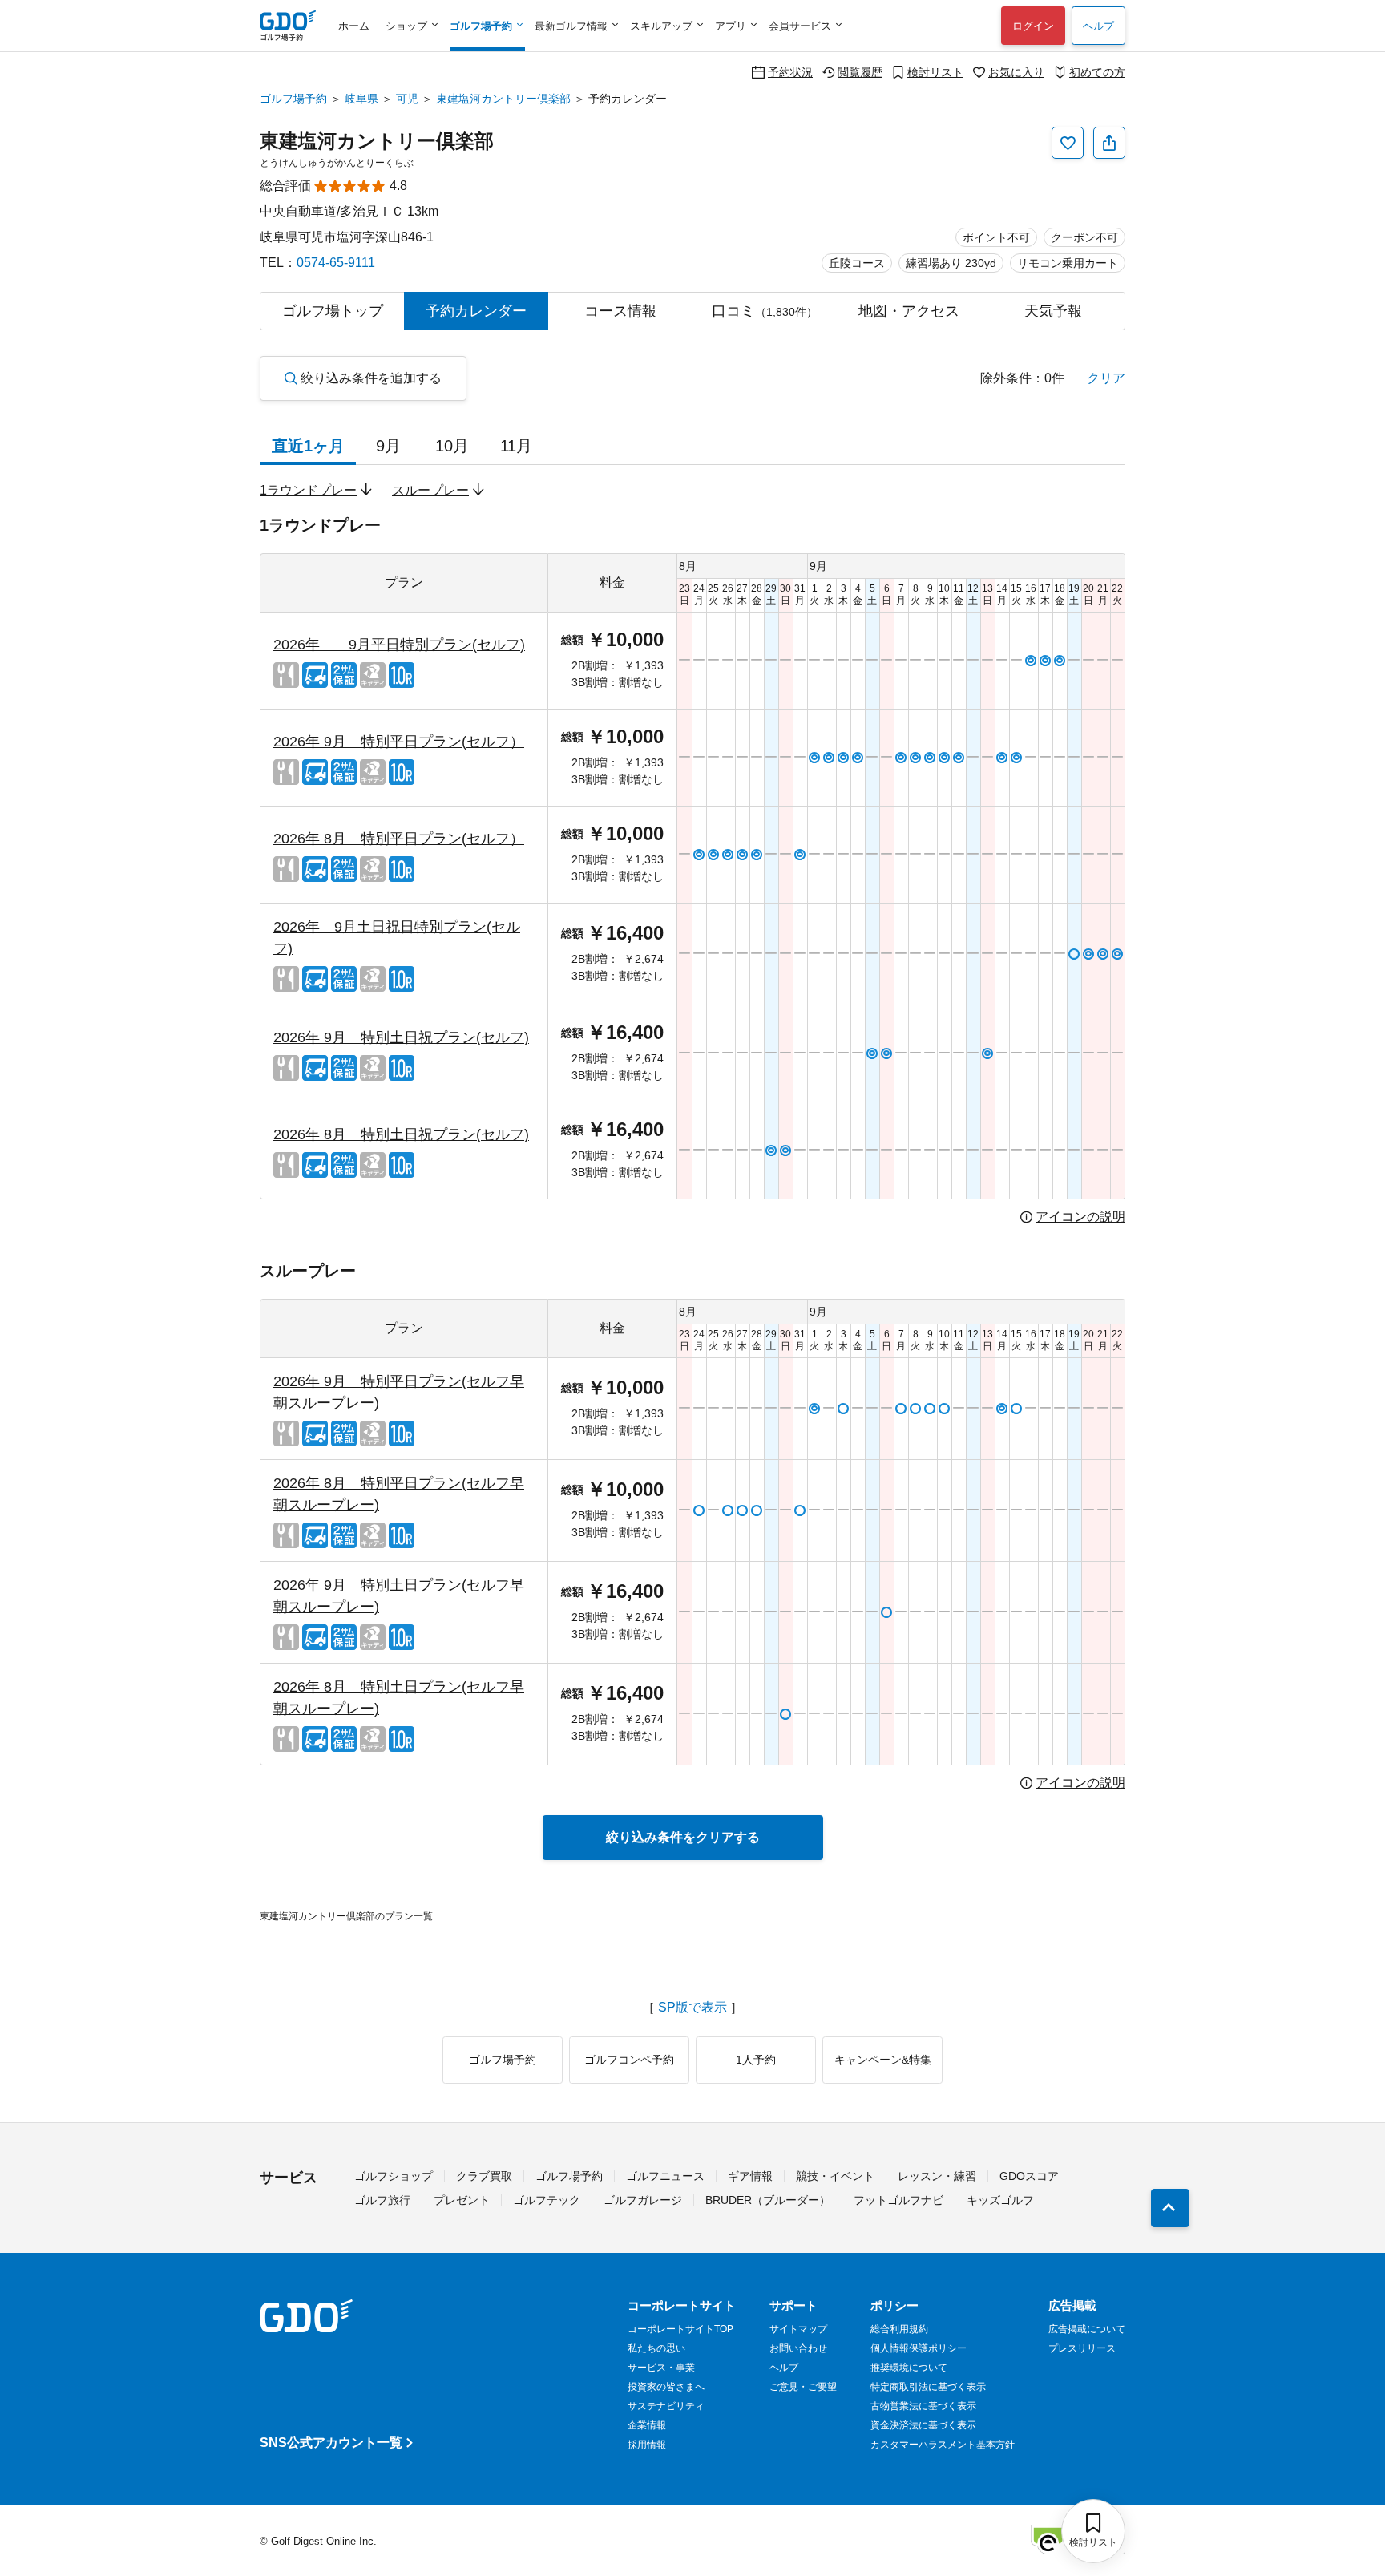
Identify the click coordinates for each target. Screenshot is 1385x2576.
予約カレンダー (476, 311)
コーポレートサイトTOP (680, 2329)
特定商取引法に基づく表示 (928, 2387)
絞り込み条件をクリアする (683, 1837)
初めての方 (1097, 72)
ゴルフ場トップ (333, 311)
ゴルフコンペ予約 (629, 2060)
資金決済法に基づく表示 (923, 2425)
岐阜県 (361, 99)
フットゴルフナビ (898, 2200)
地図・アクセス (909, 311)
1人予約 (756, 2060)
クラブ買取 (484, 2176)
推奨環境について (909, 2368)
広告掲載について (1087, 2329)
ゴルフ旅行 (382, 2200)
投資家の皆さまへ (666, 2387)
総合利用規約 (899, 2329)
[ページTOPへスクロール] (1170, 2208)
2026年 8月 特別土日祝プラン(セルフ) (401, 1134)
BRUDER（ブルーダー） (768, 2200)
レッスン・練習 (937, 2176)
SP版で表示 (692, 2008)
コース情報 (620, 311)
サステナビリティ (666, 2406)
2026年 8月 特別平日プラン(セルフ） (399, 839)
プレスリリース (1082, 2348)
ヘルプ (1098, 26)
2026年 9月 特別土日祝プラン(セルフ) (401, 1037)
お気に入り (1016, 72)
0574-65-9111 (336, 263)
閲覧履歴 (860, 72)
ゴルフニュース (665, 2176)
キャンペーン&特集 (883, 2060)
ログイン (1033, 26)
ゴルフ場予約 (293, 99)
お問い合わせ (798, 2348)
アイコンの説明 (1080, 1217)
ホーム (354, 26)
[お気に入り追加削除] (1068, 143)
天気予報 (1053, 311)
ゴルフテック (547, 2200)
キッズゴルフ (1000, 2200)
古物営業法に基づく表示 (923, 2406)
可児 (407, 99)
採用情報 (647, 2445)
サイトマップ (798, 2329)
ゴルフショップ (394, 2176)
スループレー (430, 490)
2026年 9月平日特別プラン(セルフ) (399, 645)
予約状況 (790, 72)
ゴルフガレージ (643, 2200)
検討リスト (935, 72)
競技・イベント (835, 2176)
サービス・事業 (661, 2368)
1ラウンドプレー (308, 490)
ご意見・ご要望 (803, 2387)
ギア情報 (750, 2176)
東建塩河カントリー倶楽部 (503, 99)
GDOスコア (1029, 2176)
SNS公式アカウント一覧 (331, 2443)
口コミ (765, 311)
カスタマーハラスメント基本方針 (943, 2445)
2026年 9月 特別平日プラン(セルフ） (399, 742)
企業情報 (647, 2425)
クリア (1106, 378)
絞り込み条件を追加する (371, 378)
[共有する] (1109, 143)
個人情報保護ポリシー (919, 2348)
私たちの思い (656, 2348)
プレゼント (462, 2200)
